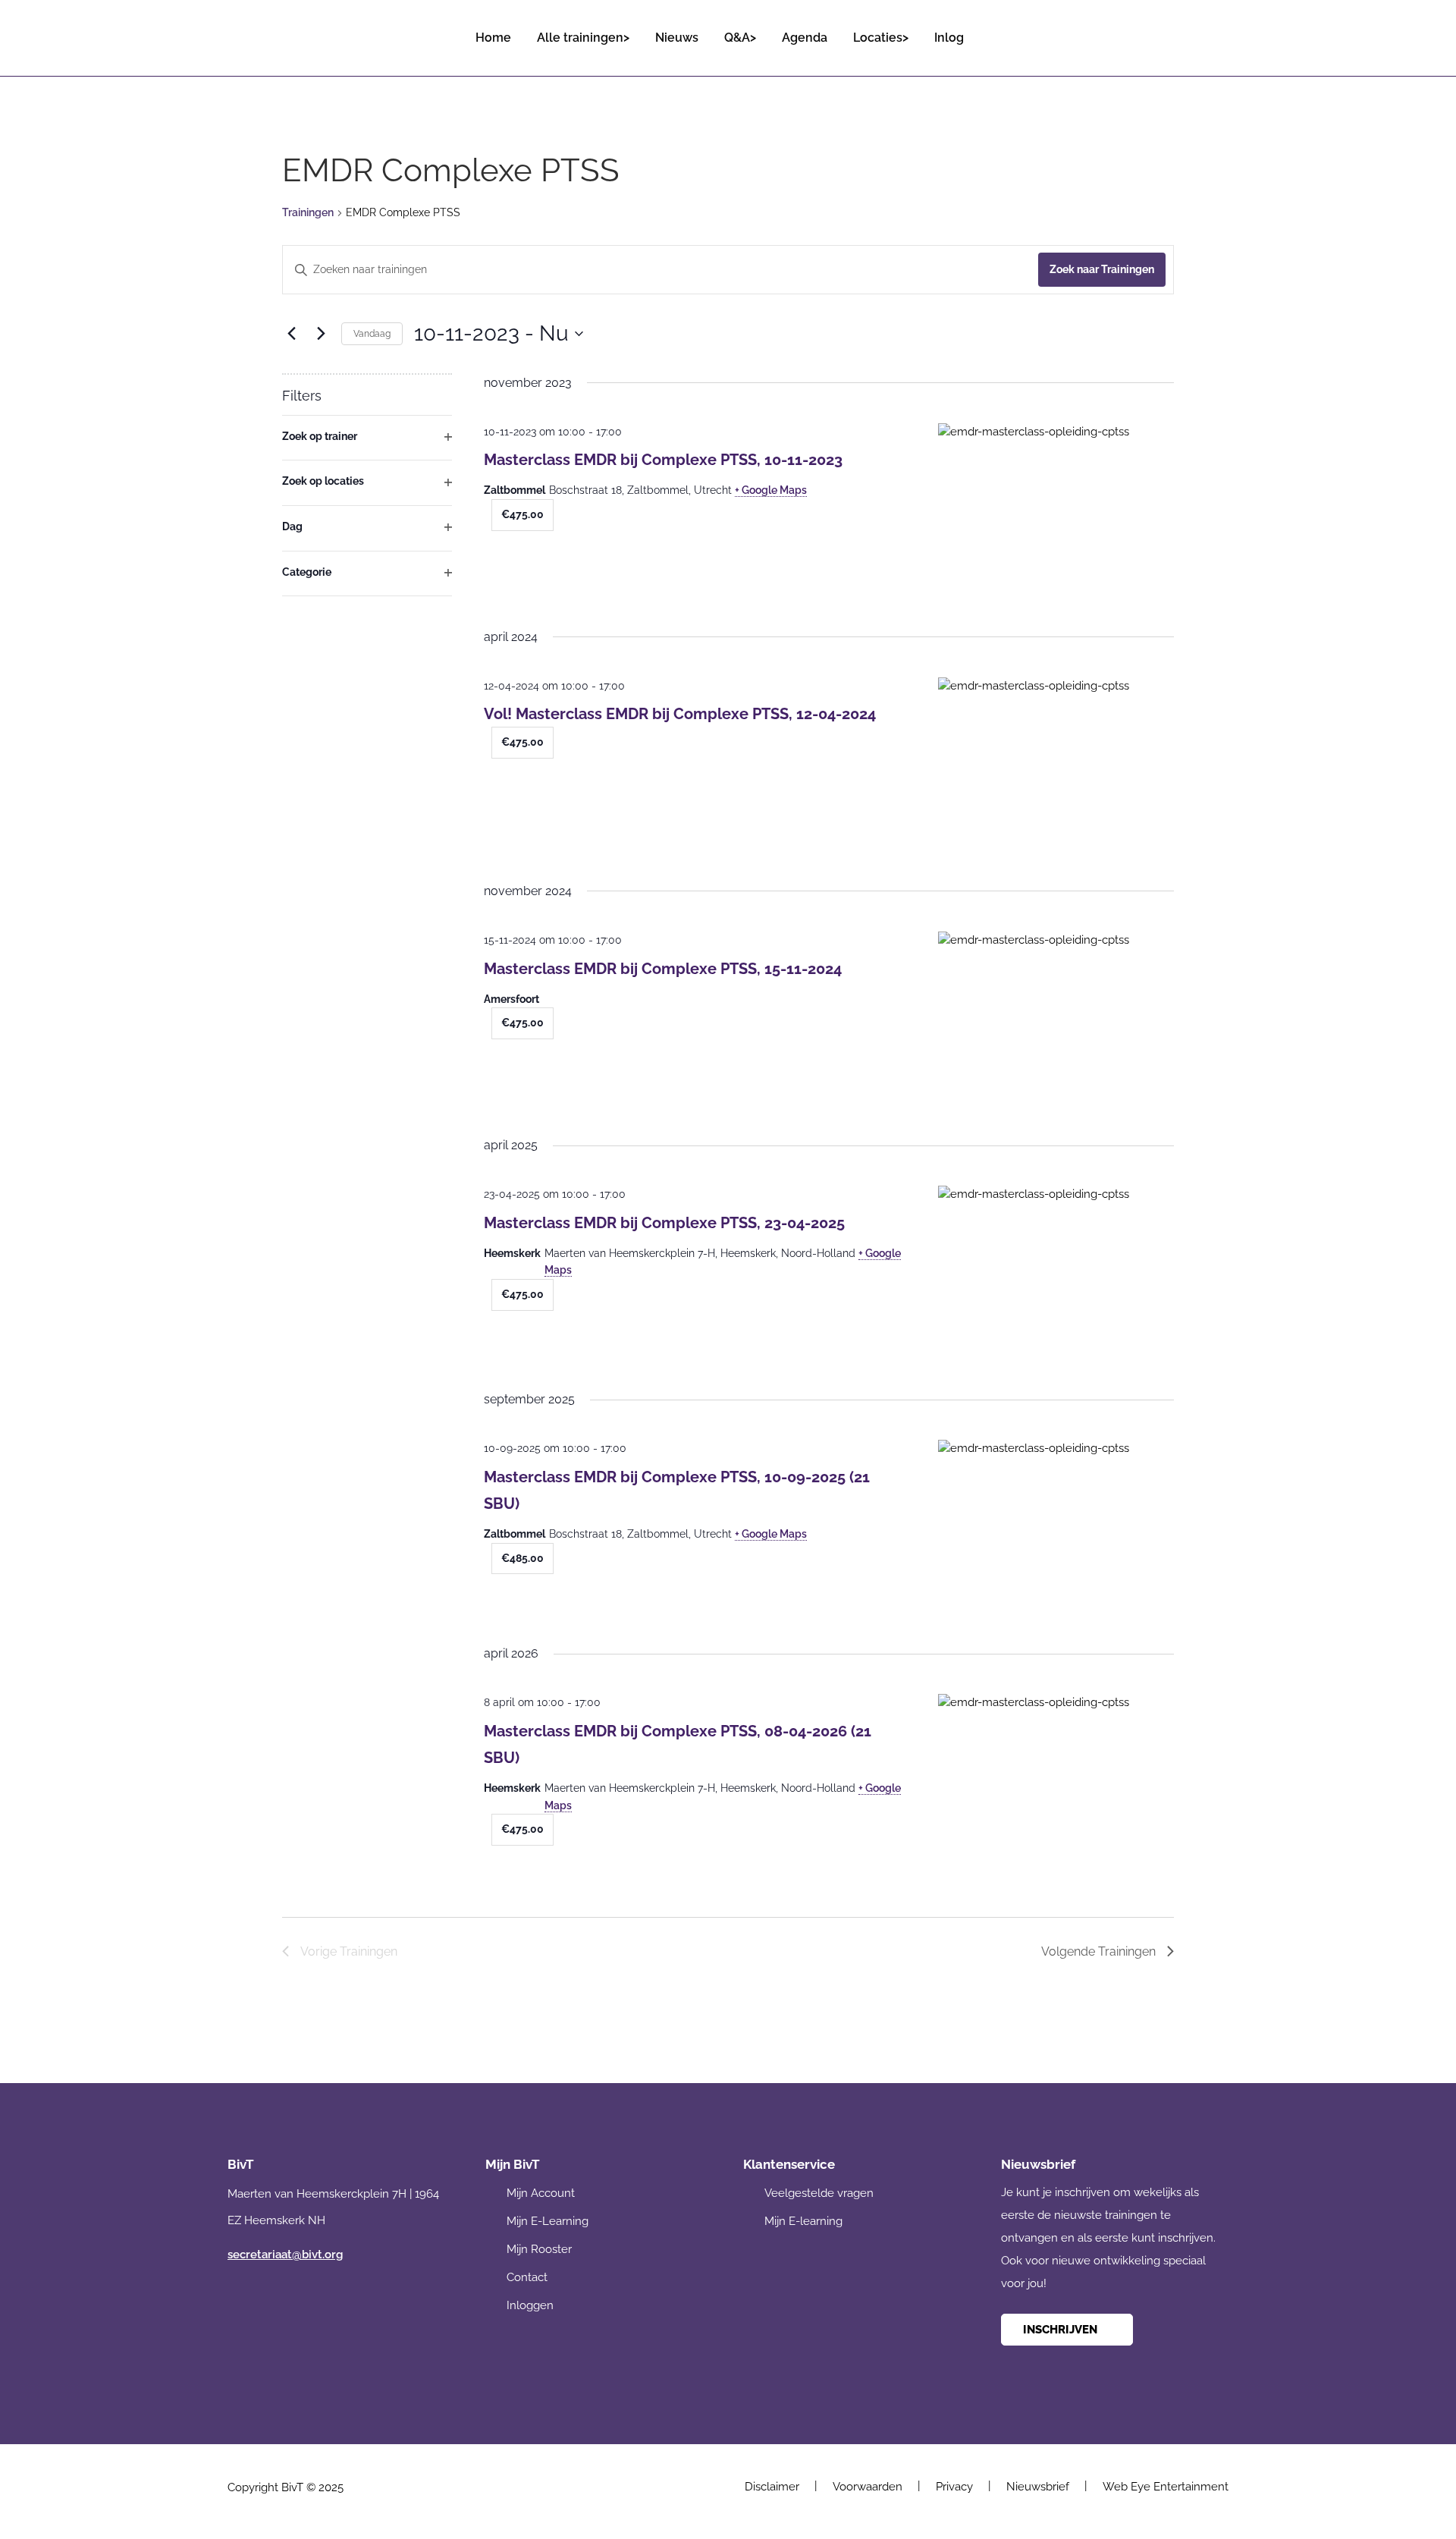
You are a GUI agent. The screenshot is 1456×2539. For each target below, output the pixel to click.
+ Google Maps (771, 490)
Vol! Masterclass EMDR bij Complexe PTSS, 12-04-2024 (680, 714)
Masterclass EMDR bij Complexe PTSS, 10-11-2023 (663, 460)
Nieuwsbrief (1038, 2487)
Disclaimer (772, 2487)
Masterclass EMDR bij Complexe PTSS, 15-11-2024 (663, 969)
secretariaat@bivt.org (285, 2255)
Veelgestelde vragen (819, 2193)
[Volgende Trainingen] (321, 334)
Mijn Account (541, 2193)
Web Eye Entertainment (1166, 2487)
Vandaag (372, 334)
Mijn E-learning (803, 2221)
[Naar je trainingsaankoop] (1216, 31)
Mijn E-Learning (548, 2221)
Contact (527, 2277)
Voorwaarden (868, 2487)
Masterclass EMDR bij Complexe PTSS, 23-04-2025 (664, 1223)
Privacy (954, 2487)
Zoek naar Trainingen (1102, 269)
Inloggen (530, 2305)
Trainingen (308, 212)
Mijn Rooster (539, 2249)
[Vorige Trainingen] (291, 334)
